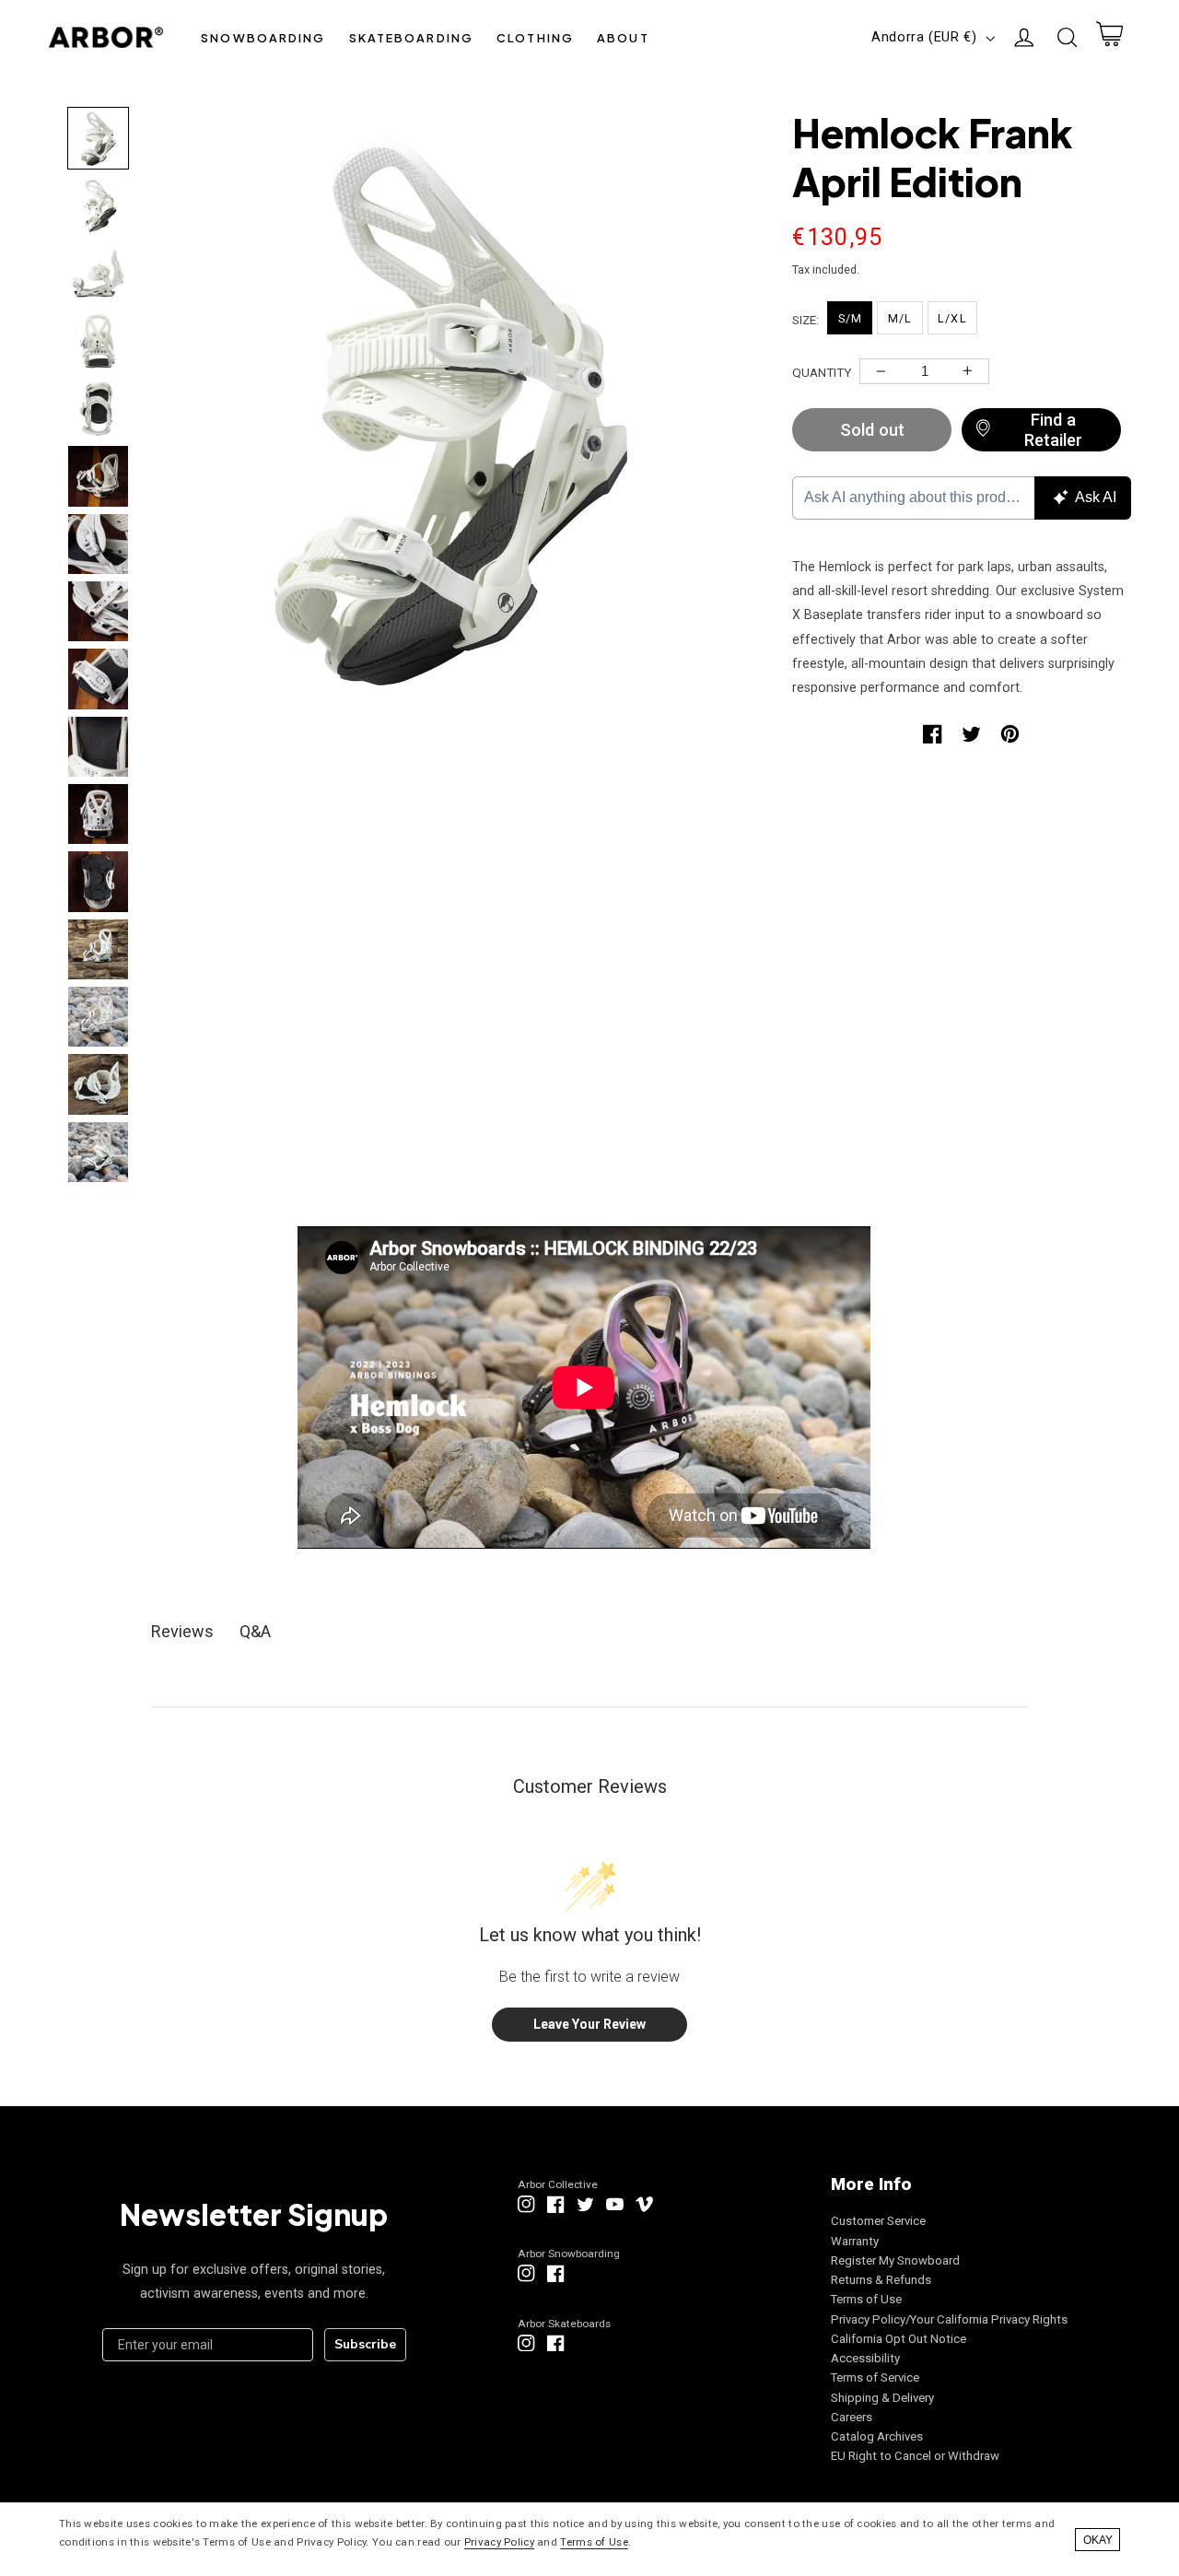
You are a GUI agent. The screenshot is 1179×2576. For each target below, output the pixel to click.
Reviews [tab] (182, 1631)
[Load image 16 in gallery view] (98, 1152)
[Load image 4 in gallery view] (98, 340)
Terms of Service (875, 2377)
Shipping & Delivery (882, 2398)
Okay (1098, 2540)
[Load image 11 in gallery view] (98, 814)
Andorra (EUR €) (924, 37)
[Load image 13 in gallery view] (98, 949)
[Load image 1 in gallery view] (98, 138)
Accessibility (865, 2358)
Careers (852, 2417)
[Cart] (1109, 38)
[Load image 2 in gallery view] (98, 206)
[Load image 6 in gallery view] (98, 476)
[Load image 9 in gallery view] (98, 679)
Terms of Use (866, 2299)
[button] (263, 37)
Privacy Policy (499, 2542)
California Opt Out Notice (899, 2339)
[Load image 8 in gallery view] (98, 611)
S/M (850, 318)
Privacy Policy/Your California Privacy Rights (949, 2319)
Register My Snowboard (895, 2260)
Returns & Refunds (881, 2280)
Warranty (855, 2241)
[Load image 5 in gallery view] (98, 409)
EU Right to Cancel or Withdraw (915, 2456)
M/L (900, 318)
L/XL (952, 318)
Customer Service (878, 2221)
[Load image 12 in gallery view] (98, 881)
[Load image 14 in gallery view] (98, 1017)
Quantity (822, 372)
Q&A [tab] (255, 1631)
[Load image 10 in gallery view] (98, 747)
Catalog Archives (877, 2436)
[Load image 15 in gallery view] (98, 1084)
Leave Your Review (589, 2024)
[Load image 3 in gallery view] (98, 273)
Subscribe (365, 2344)
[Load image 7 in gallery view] (98, 544)
